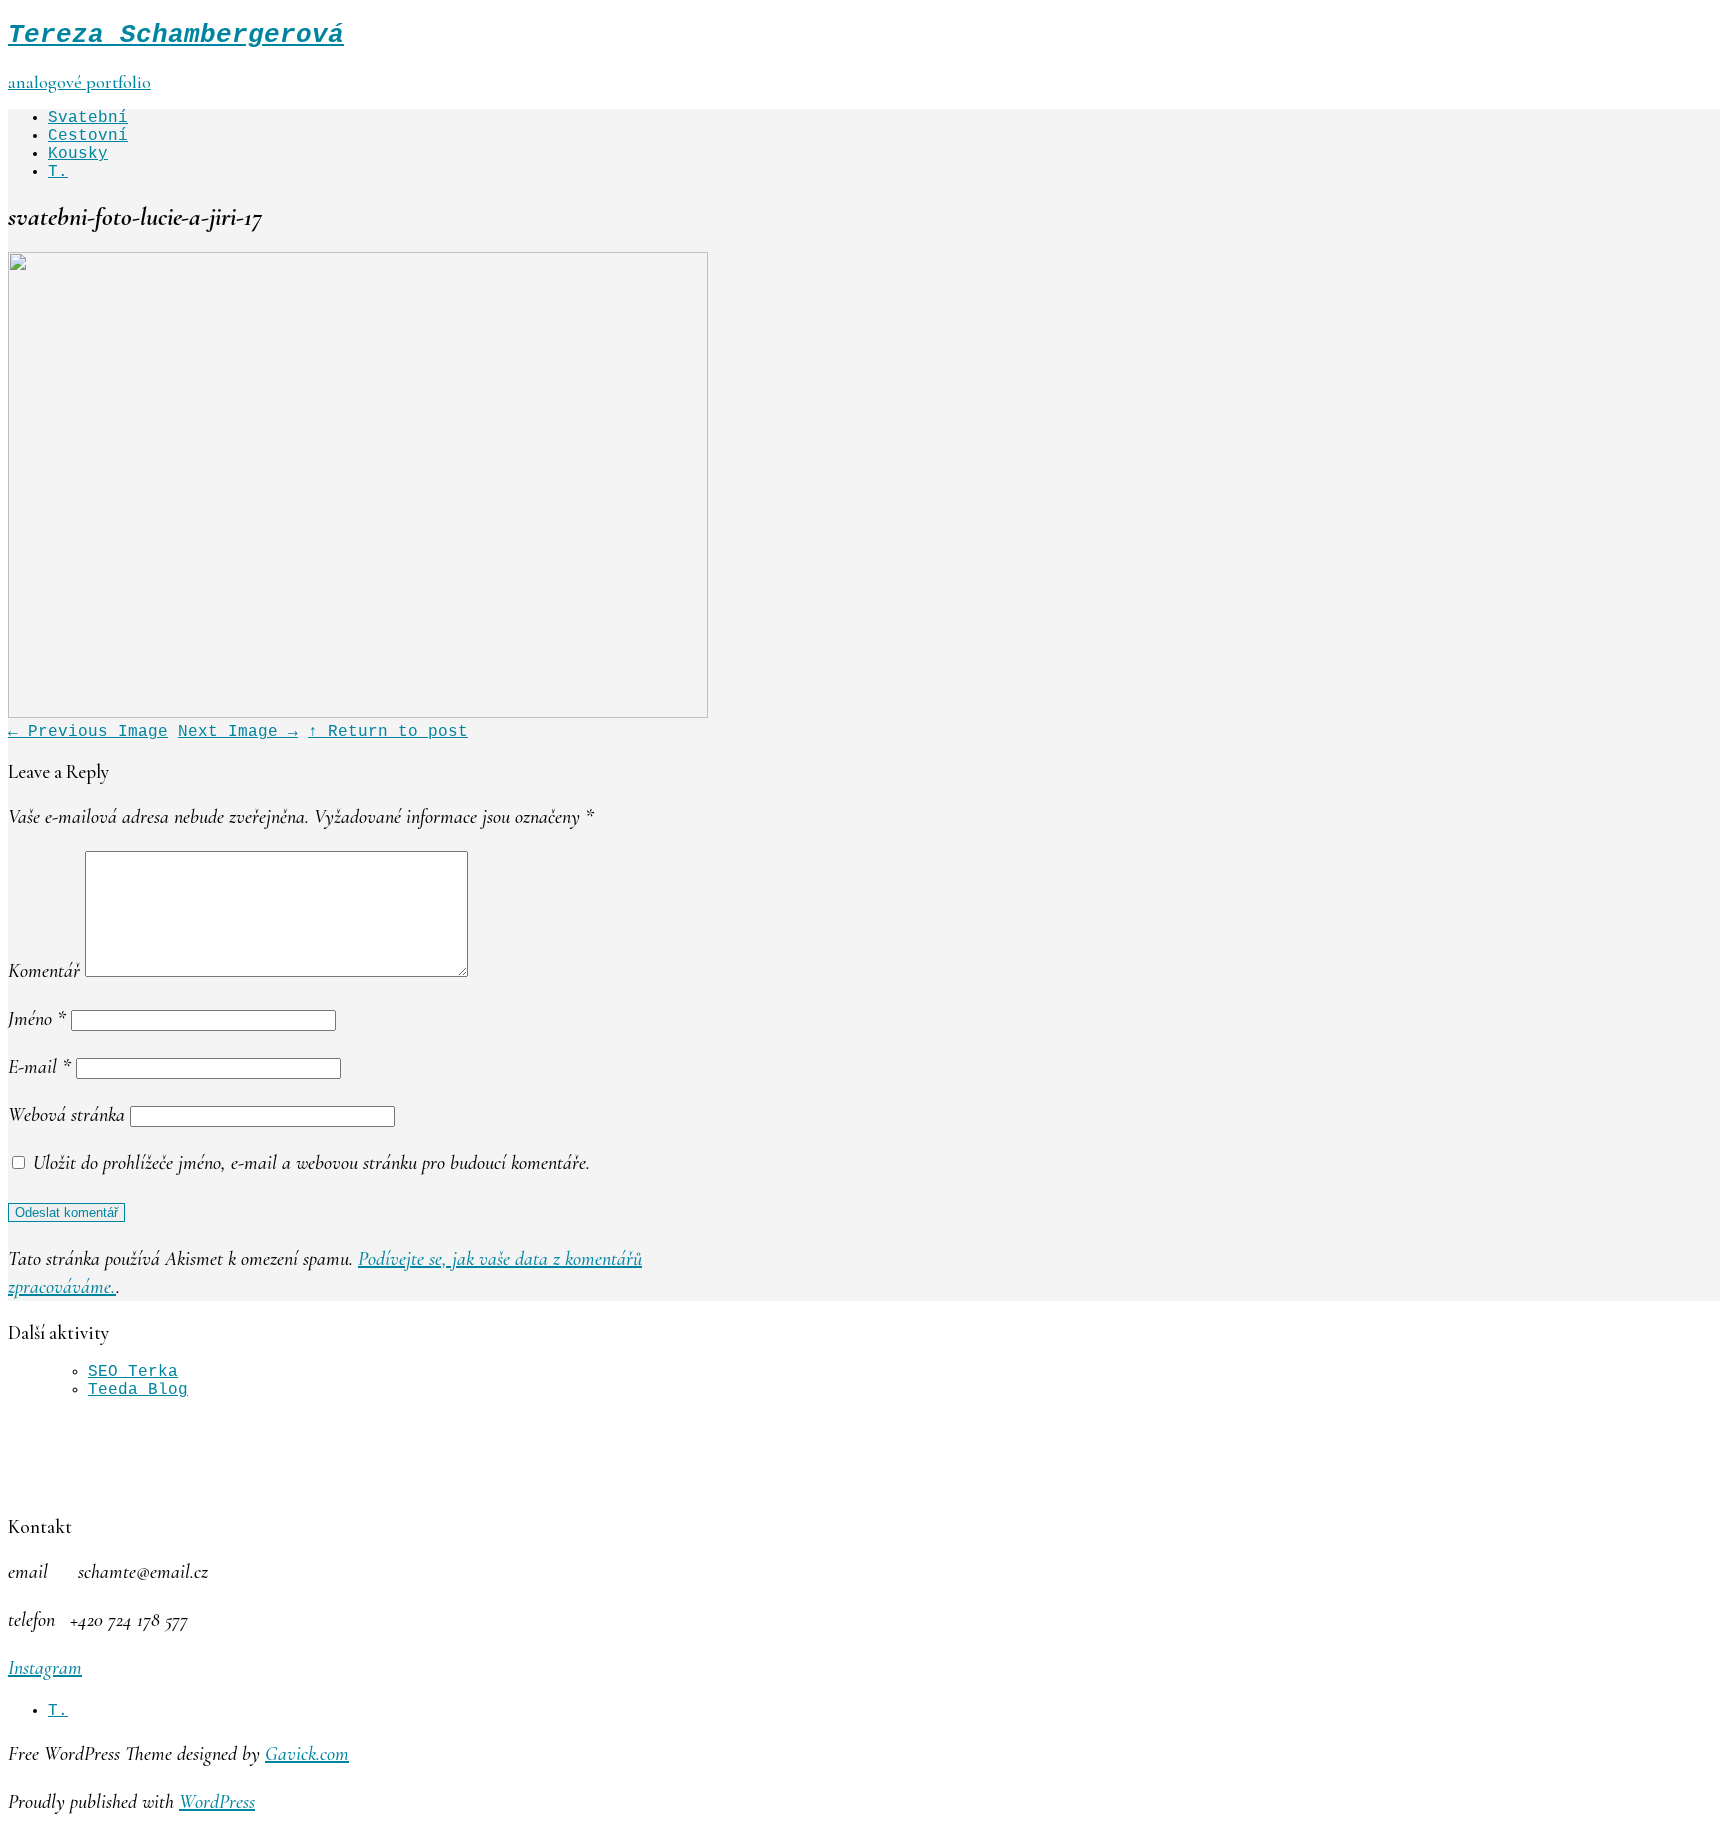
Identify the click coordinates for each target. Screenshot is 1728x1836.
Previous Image (88, 732)
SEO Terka (133, 1372)
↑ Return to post (388, 732)
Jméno (37, 1019)
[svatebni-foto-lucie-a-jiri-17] (358, 714)
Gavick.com (307, 1754)
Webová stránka (66, 1115)
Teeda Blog (138, 1390)
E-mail (39, 1067)
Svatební (88, 118)
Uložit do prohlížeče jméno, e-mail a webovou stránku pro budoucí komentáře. (311, 1163)
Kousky (78, 154)
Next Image (238, 732)
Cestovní (88, 136)
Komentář (44, 971)
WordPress (217, 1802)
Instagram (45, 1668)
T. (58, 172)
